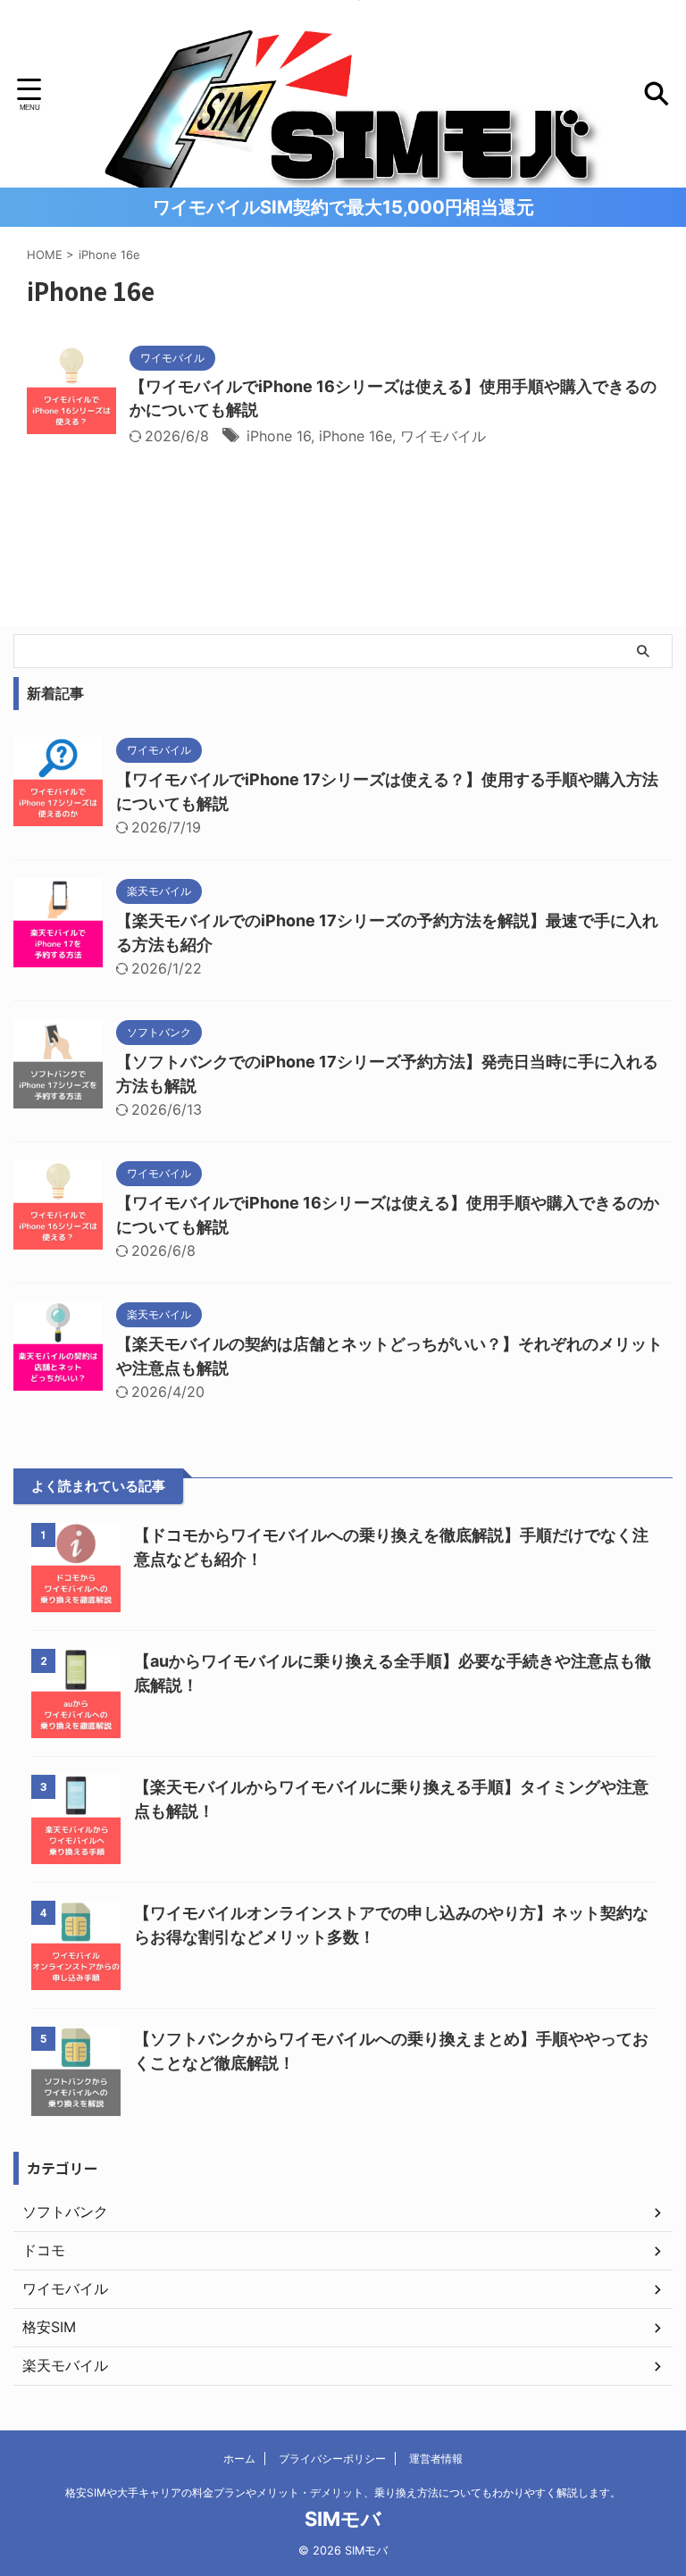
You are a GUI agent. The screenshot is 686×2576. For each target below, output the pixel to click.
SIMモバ (343, 2519)
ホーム (239, 2459)
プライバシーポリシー (332, 2459)
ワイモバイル (443, 436)
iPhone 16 (279, 436)
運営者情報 (436, 2459)
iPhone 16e (356, 436)
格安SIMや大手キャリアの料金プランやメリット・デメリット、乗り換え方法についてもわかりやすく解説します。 (343, 2492)
